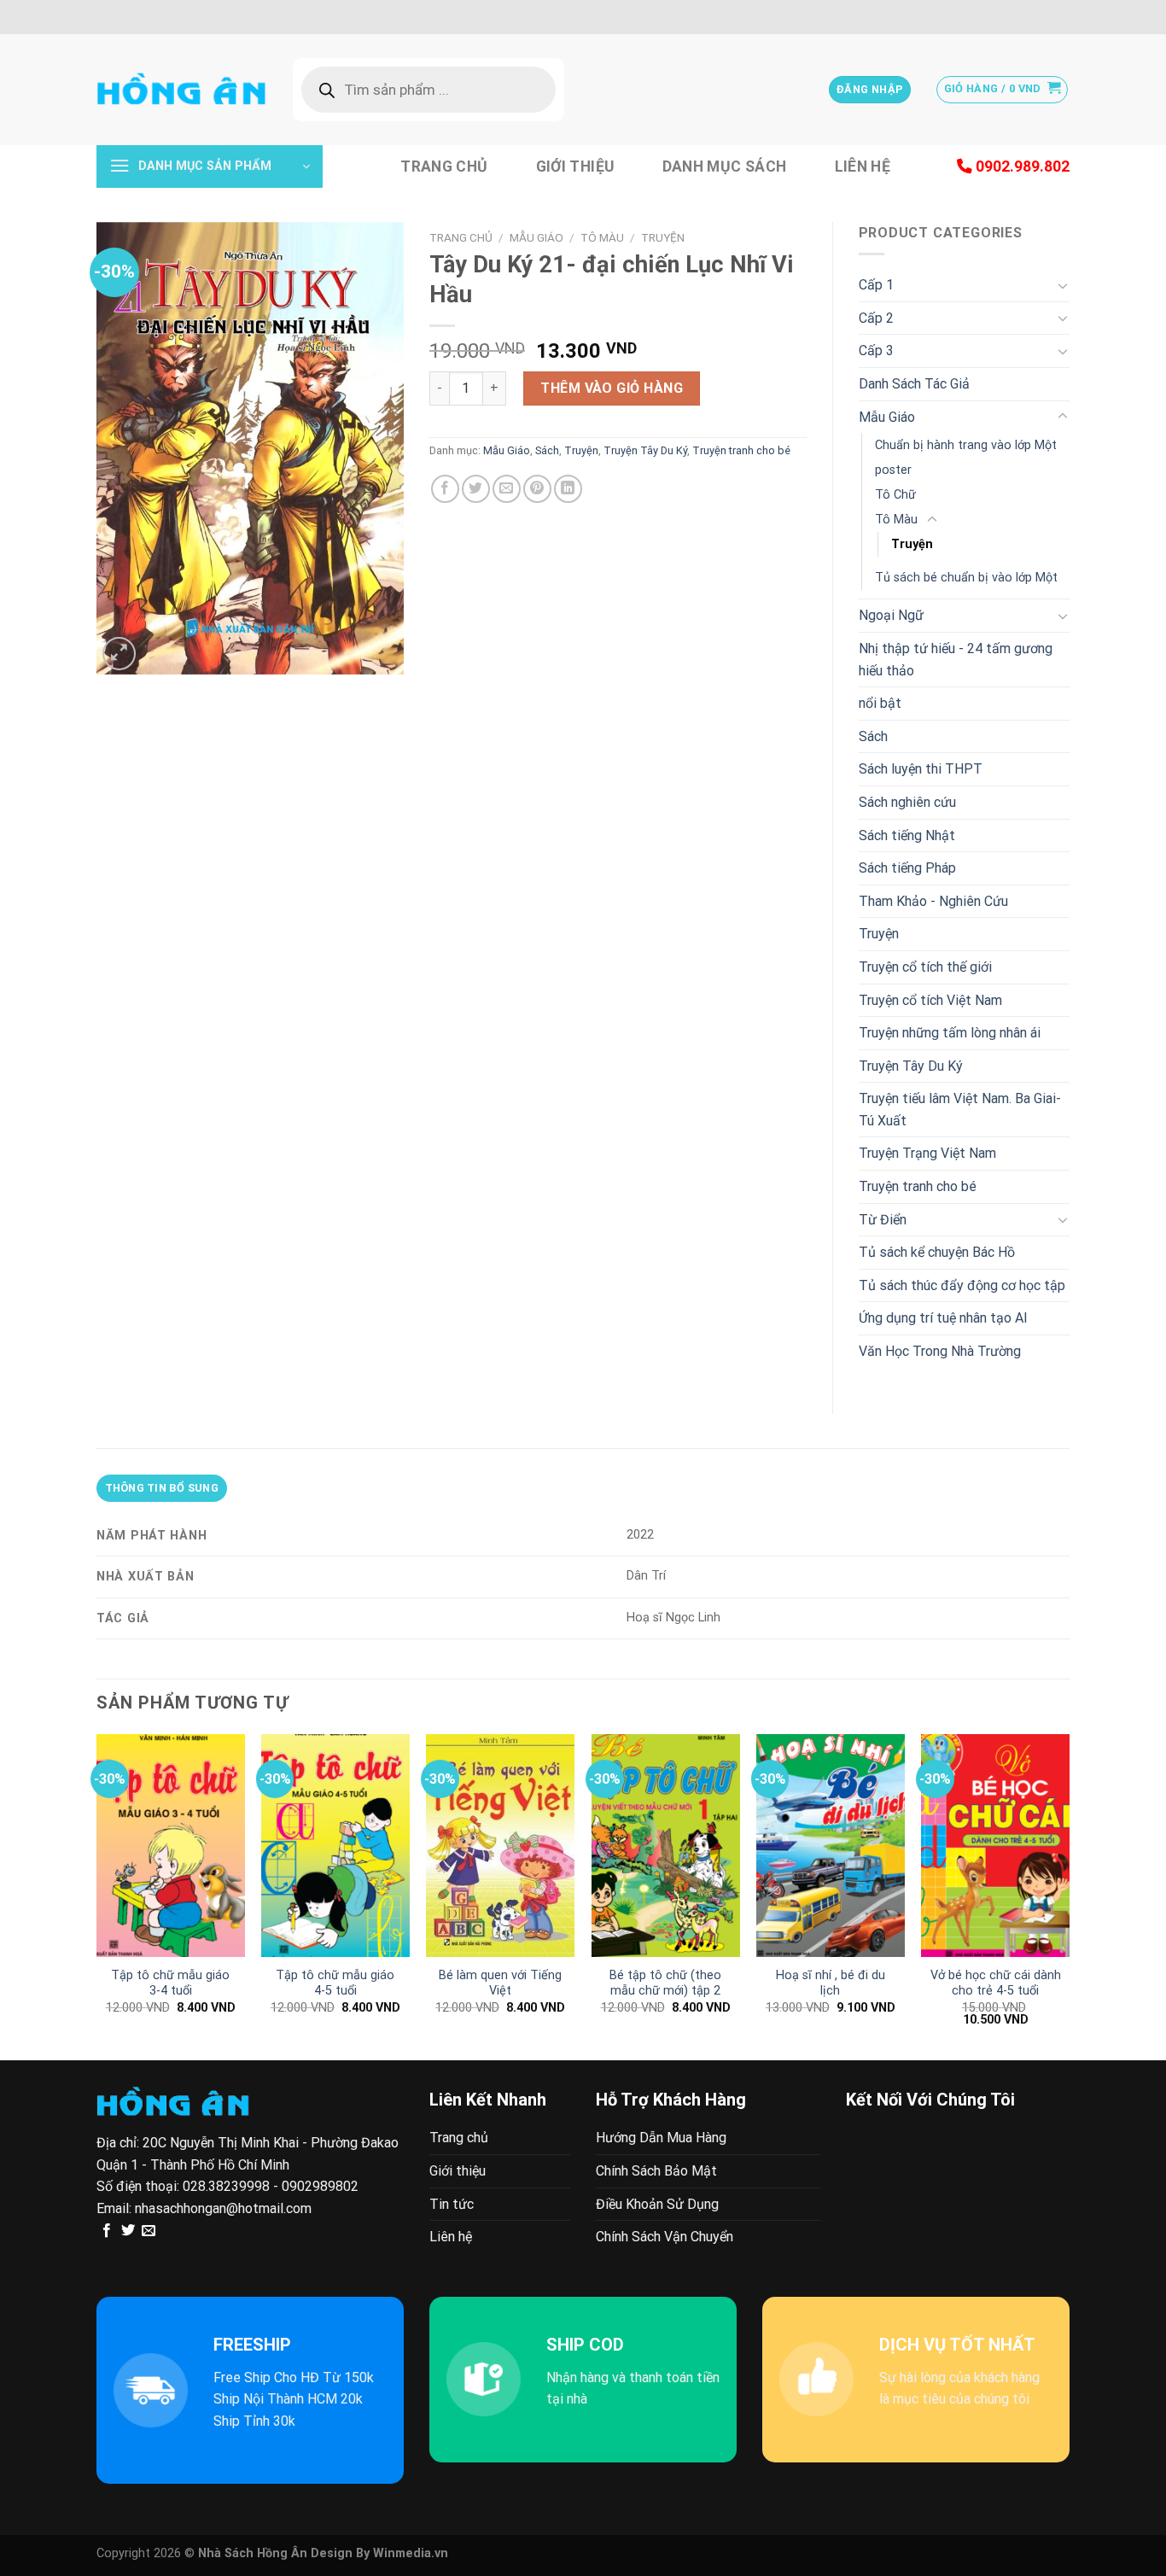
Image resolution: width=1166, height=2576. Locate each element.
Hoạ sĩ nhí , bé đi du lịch (831, 1983)
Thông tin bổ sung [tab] (162, 1488)
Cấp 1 (876, 285)
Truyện (663, 237)
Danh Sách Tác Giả (914, 384)
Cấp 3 (876, 350)
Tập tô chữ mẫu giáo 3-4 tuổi (170, 1983)
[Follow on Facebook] (107, 2231)
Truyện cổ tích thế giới (925, 967)
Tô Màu (602, 237)
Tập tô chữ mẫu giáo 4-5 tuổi (335, 1983)
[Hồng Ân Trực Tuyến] (182, 90)
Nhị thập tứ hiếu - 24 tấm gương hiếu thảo (956, 660)
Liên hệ (863, 166)
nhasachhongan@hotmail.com (223, 2208)
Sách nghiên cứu (907, 802)
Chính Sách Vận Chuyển (665, 2237)
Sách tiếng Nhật (907, 835)
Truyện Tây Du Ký (645, 450)
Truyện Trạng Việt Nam (927, 1153)
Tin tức (452, 2204)
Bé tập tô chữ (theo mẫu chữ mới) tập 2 (665, 1983)
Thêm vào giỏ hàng (612, 388)
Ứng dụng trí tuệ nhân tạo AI (943, 1318)
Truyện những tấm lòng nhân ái (950, 1033)
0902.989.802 (1021, 166)
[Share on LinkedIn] (568, 489)
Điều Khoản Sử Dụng (657, 2204)
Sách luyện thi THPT (921, 769)
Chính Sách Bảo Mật (656, 2171)
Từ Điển (883, 1220)
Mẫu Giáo (536, 237)
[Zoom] (119, 654)
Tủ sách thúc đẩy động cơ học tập (962, 1285)
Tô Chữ (895, 495)
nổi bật (880, 703)
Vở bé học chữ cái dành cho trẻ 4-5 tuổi (996, 1983)
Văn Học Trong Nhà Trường (940, 1351)
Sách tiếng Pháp (907, 868)
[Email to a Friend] (507, 489)
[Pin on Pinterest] (537, 489)
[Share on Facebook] (445, 489)
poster (893, 470)
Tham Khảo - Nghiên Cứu (933, 901)
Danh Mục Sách (725, 166)
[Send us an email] (149, 2231)
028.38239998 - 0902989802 (271, 2186)
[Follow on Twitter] (128, 2231)
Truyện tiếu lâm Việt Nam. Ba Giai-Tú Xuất (960, 1110)
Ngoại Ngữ (891, 615)
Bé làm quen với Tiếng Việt (500, 1983)
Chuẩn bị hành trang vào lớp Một (966, 445)
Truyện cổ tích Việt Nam (930, 1000)
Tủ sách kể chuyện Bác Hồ (937, 1252)
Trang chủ (444, 166)
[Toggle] (1063, 285)
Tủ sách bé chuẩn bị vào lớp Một (966, 578)
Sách (547, 450)
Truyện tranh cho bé (741, 450)
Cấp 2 (876, 318)
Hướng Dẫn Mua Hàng (661, 2138)
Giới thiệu (575, 166)
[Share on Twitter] (476, 489)
